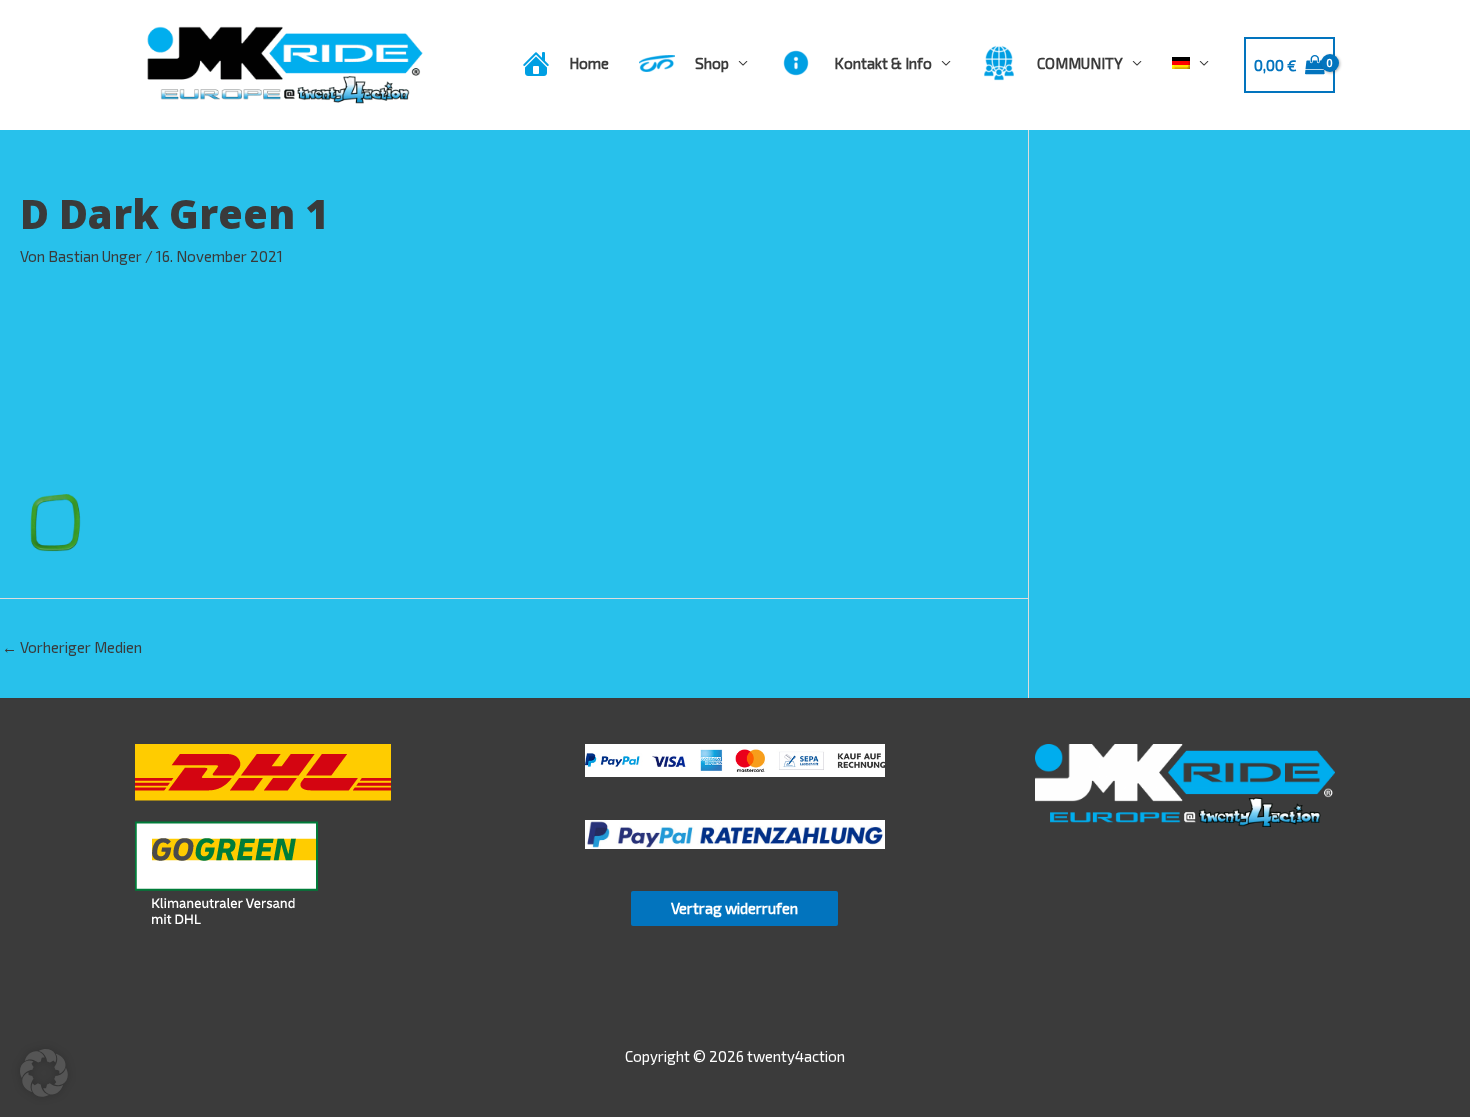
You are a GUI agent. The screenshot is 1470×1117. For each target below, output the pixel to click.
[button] (44, 1073)
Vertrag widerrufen (734, 908)
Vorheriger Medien (72, 647)
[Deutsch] (1190, 63)
